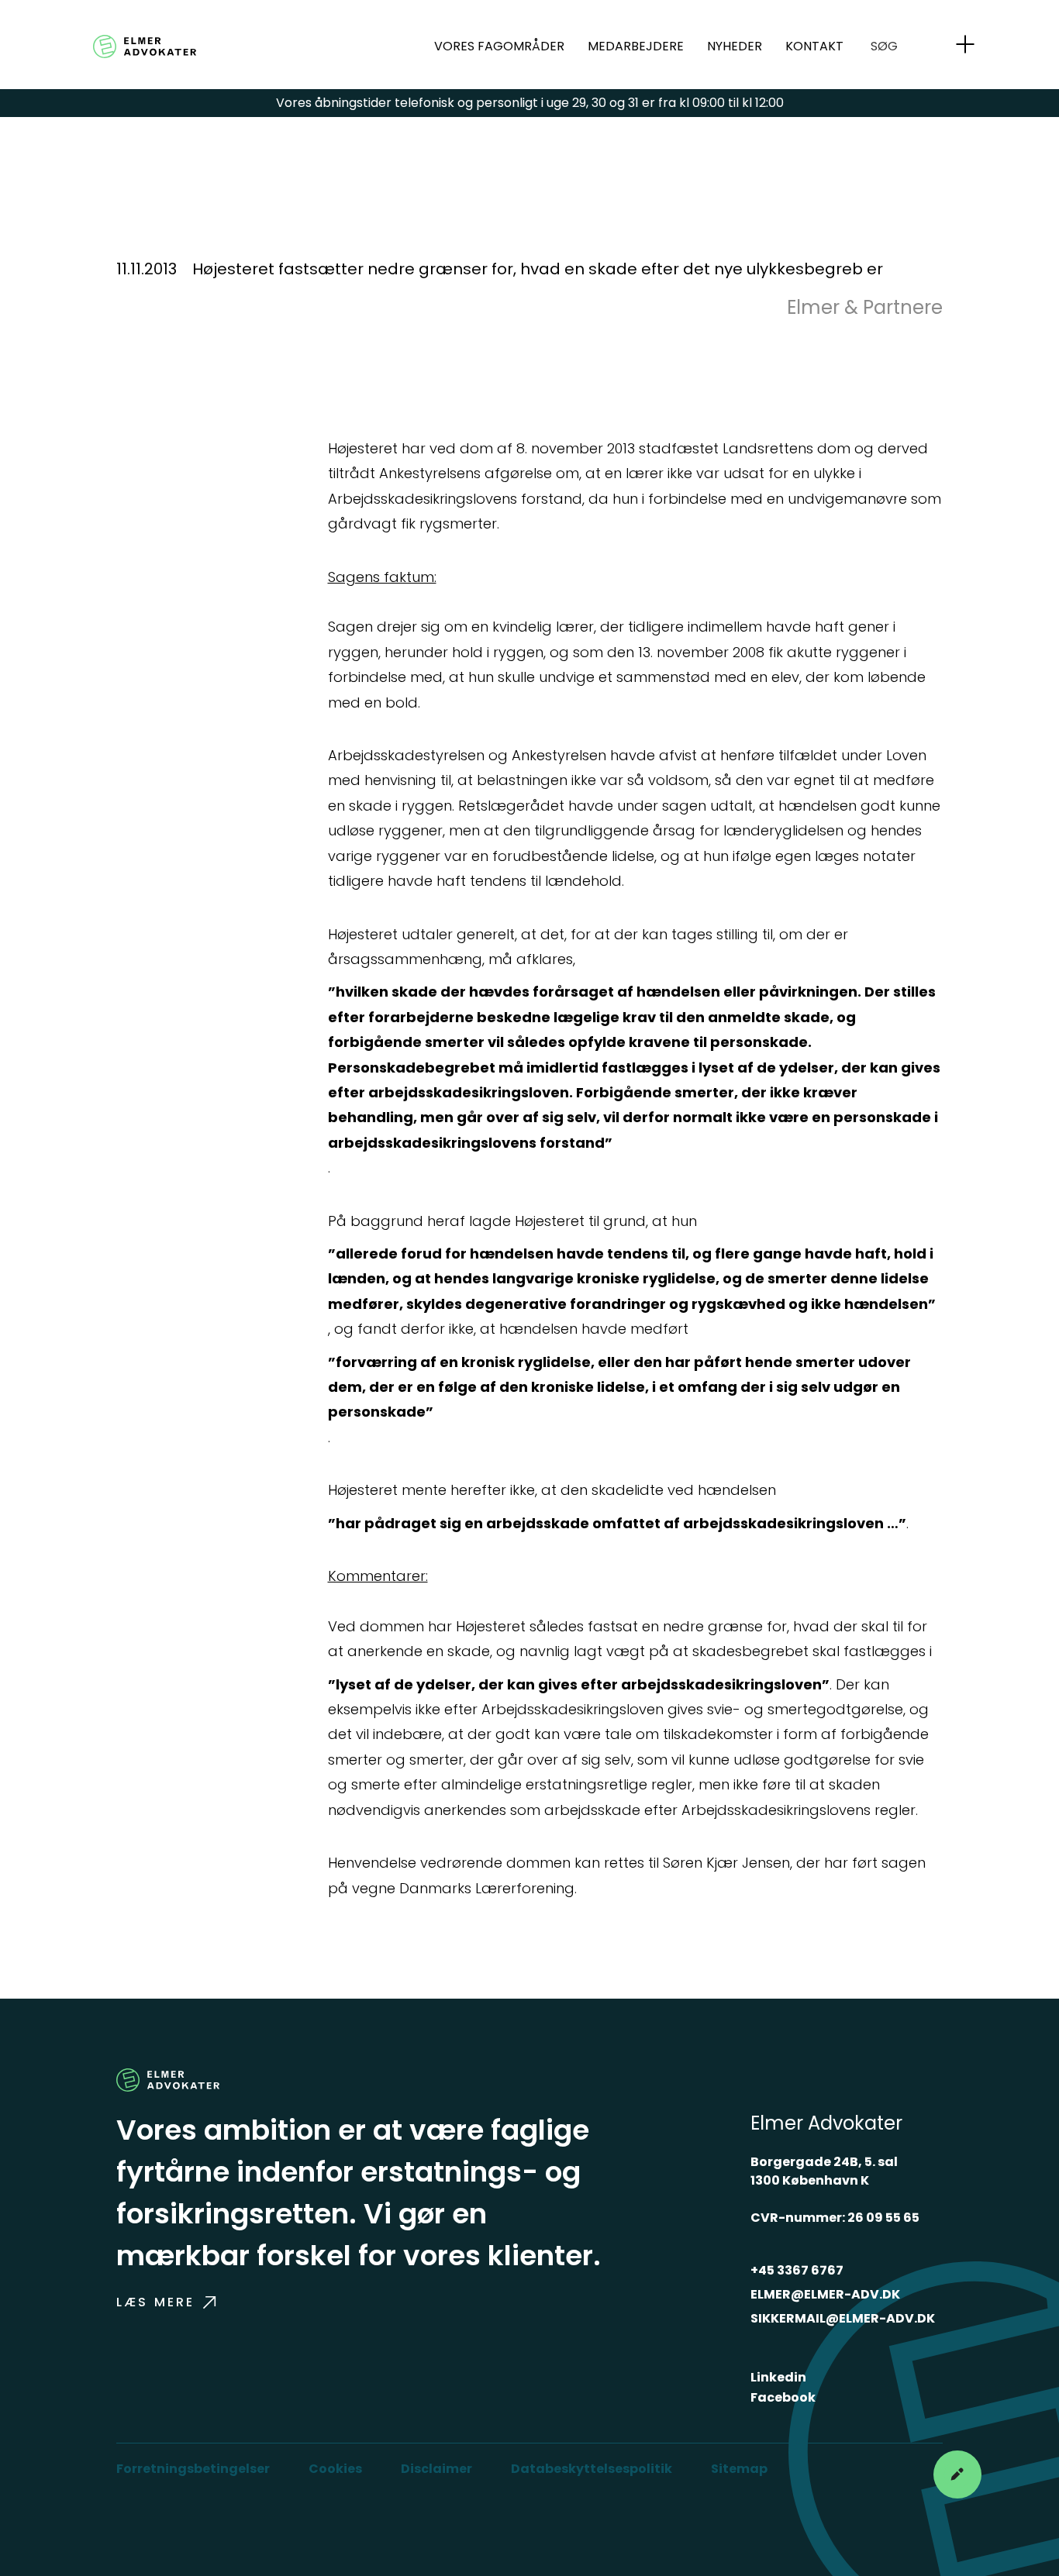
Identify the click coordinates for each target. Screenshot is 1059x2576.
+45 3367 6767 (797, 2270)
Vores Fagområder (499, 46)
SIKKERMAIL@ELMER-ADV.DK (843, 2318)
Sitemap (739, 2469)
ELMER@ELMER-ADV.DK (825, 2294)
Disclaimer (436, 2469)
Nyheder (735, 46)
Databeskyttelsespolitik (592, 2469)
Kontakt (814, 46)
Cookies (335, 2469)
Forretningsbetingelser (193, 2469)
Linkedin (778, 2377)
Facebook (783, 2397)
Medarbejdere (636, 46)
